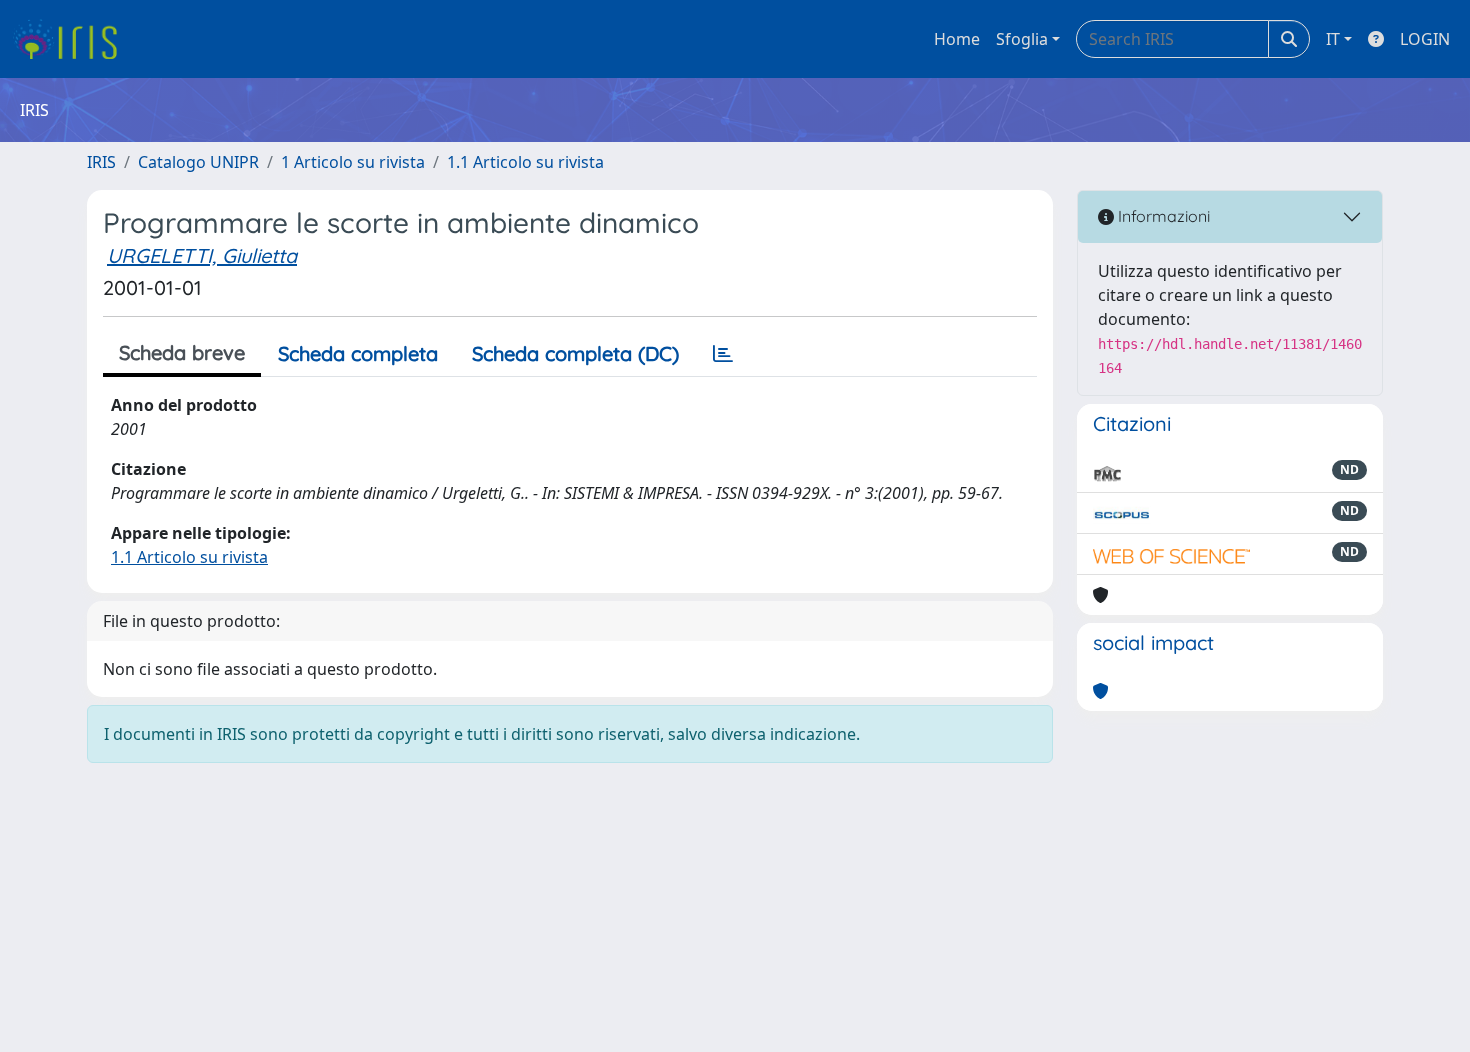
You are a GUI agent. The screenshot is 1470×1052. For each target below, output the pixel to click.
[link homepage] (72, 39)
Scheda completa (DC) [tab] (575, 353)
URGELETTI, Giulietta (202, 255)
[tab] (723, 354)
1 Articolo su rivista (353, 162)
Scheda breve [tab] (182, 352)
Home (957, 39)
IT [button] (1333, 39)
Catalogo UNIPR (198, 162)
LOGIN (1425, 39)
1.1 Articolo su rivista (525, 162)
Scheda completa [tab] (358, 353)
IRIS (101, 162)
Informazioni (1162, 216)
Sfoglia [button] (1022, 39)
